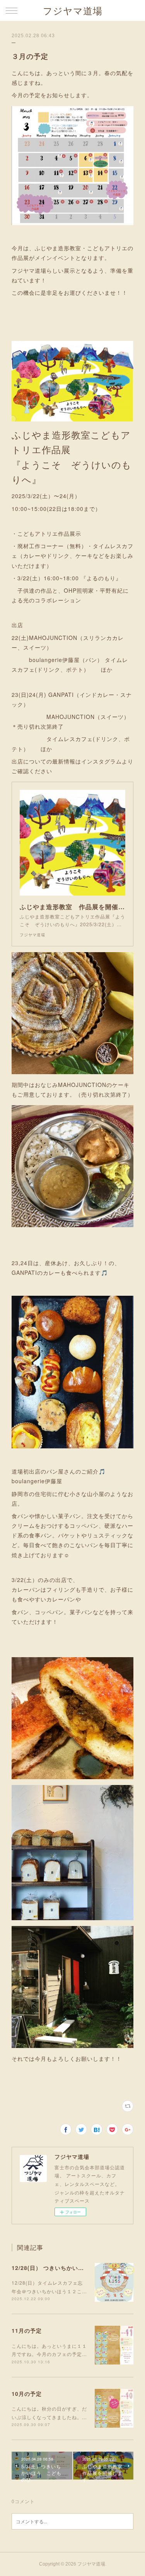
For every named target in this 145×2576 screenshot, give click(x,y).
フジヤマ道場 (73, 11)
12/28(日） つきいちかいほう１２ (56, 2268)
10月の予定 (27, 2394)
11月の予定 (27, 2330)
